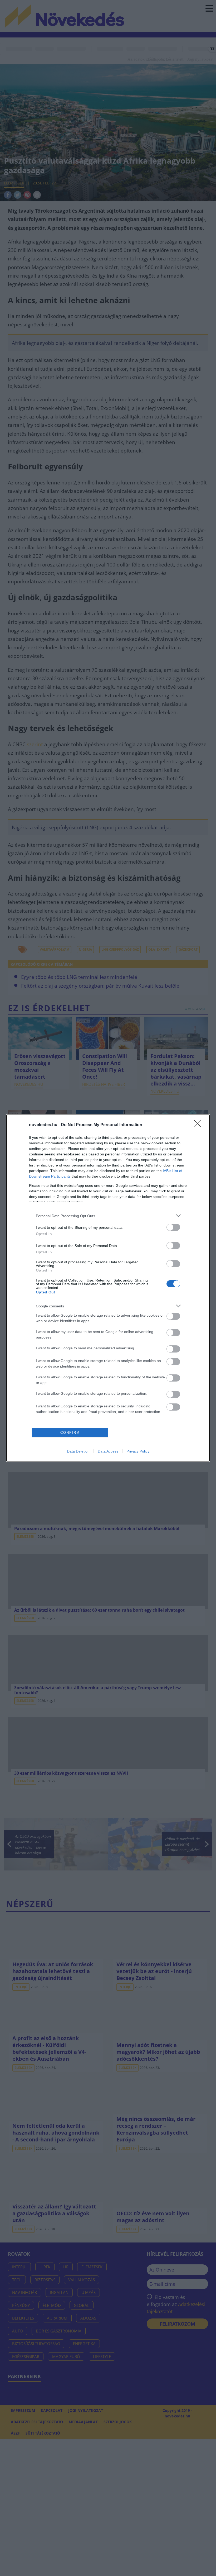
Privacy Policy (138, 1451)
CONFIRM (70, 1433)
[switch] (173, 1227)
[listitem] (108, 1216)
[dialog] (108, 1288)
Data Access (108, 1451)
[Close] (199, 1125)
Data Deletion (78, 1451)
